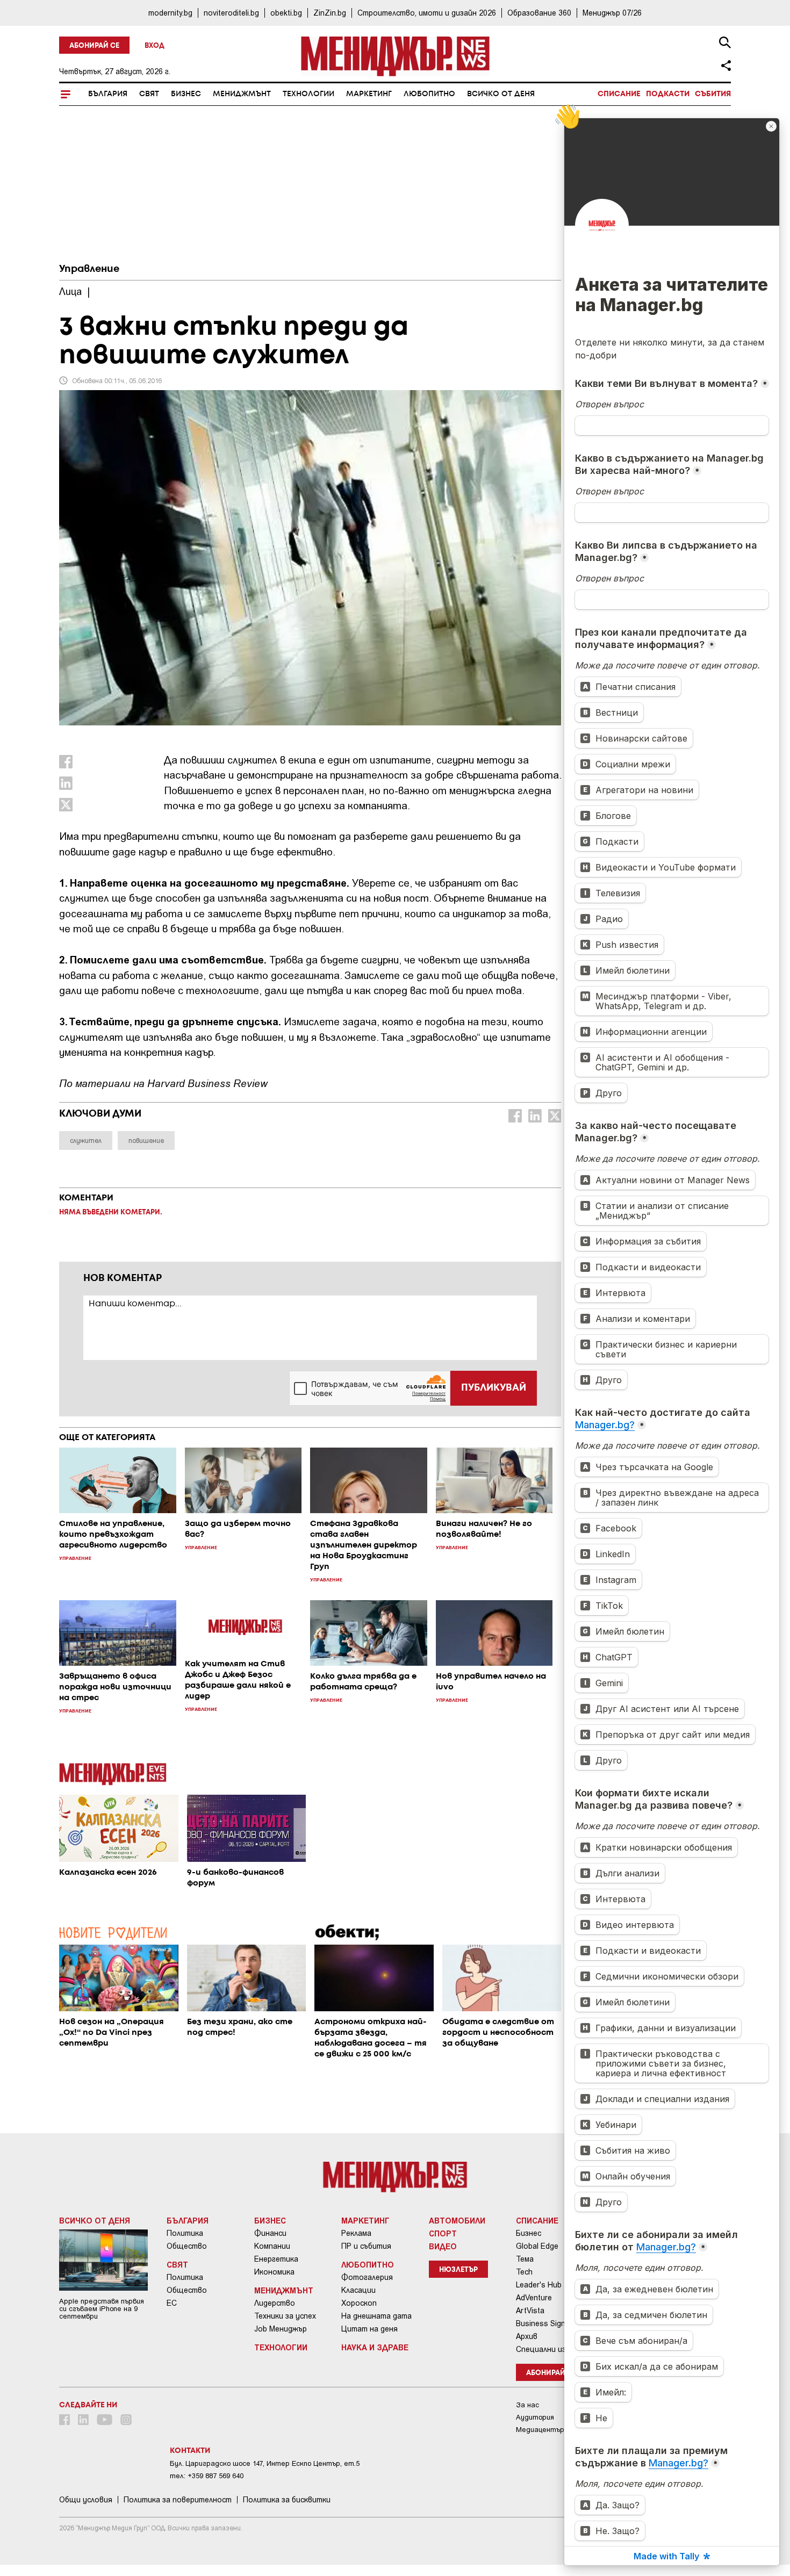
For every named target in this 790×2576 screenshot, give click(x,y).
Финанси (270, 2233)
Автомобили (457, 2220)
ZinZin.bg (330, 13)
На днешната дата (376, 2316)
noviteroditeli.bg (231, 13)
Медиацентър (540, 2430)
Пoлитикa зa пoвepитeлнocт (178, 2500)
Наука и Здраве (375, 2347)
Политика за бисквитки (287, 2500)
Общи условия (86, 2500)
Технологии (308, 94)
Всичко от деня (501, 94)
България (108, 94)
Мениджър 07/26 (612, 13)
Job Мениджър (281, 2329)
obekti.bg (286, 13)
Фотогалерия (367, 2277)
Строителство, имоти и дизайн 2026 (427, 13)
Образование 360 (539, 13)
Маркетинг (369, 94)
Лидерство (275, 2303)
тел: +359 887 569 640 (207, 2476)
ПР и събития (366, 2246)
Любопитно (429, 94)
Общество (187, 2246)
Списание (619, 94)
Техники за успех (285, 2316)
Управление (89, 269)
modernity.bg (170, 13)
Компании (272, 2246)
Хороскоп (359, 2303)
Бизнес (186, 94)
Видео (443, 2246)
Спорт (443, 2233)
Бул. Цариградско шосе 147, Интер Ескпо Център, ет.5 (265, 2463)
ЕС (172, 2303)
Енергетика (276, 2259)
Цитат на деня (369, 2329)
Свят (149, 94)
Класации (358, 2290)
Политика (185, 2233)
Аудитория (535, 2417)
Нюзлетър (458, 2270)
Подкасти (668, 94)
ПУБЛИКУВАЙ (494, 1388)
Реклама (356, 2233)
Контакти (190, 2451)
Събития (713, 94)
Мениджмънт (242, 94)
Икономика (274, 2272)
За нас (527, 2405)
